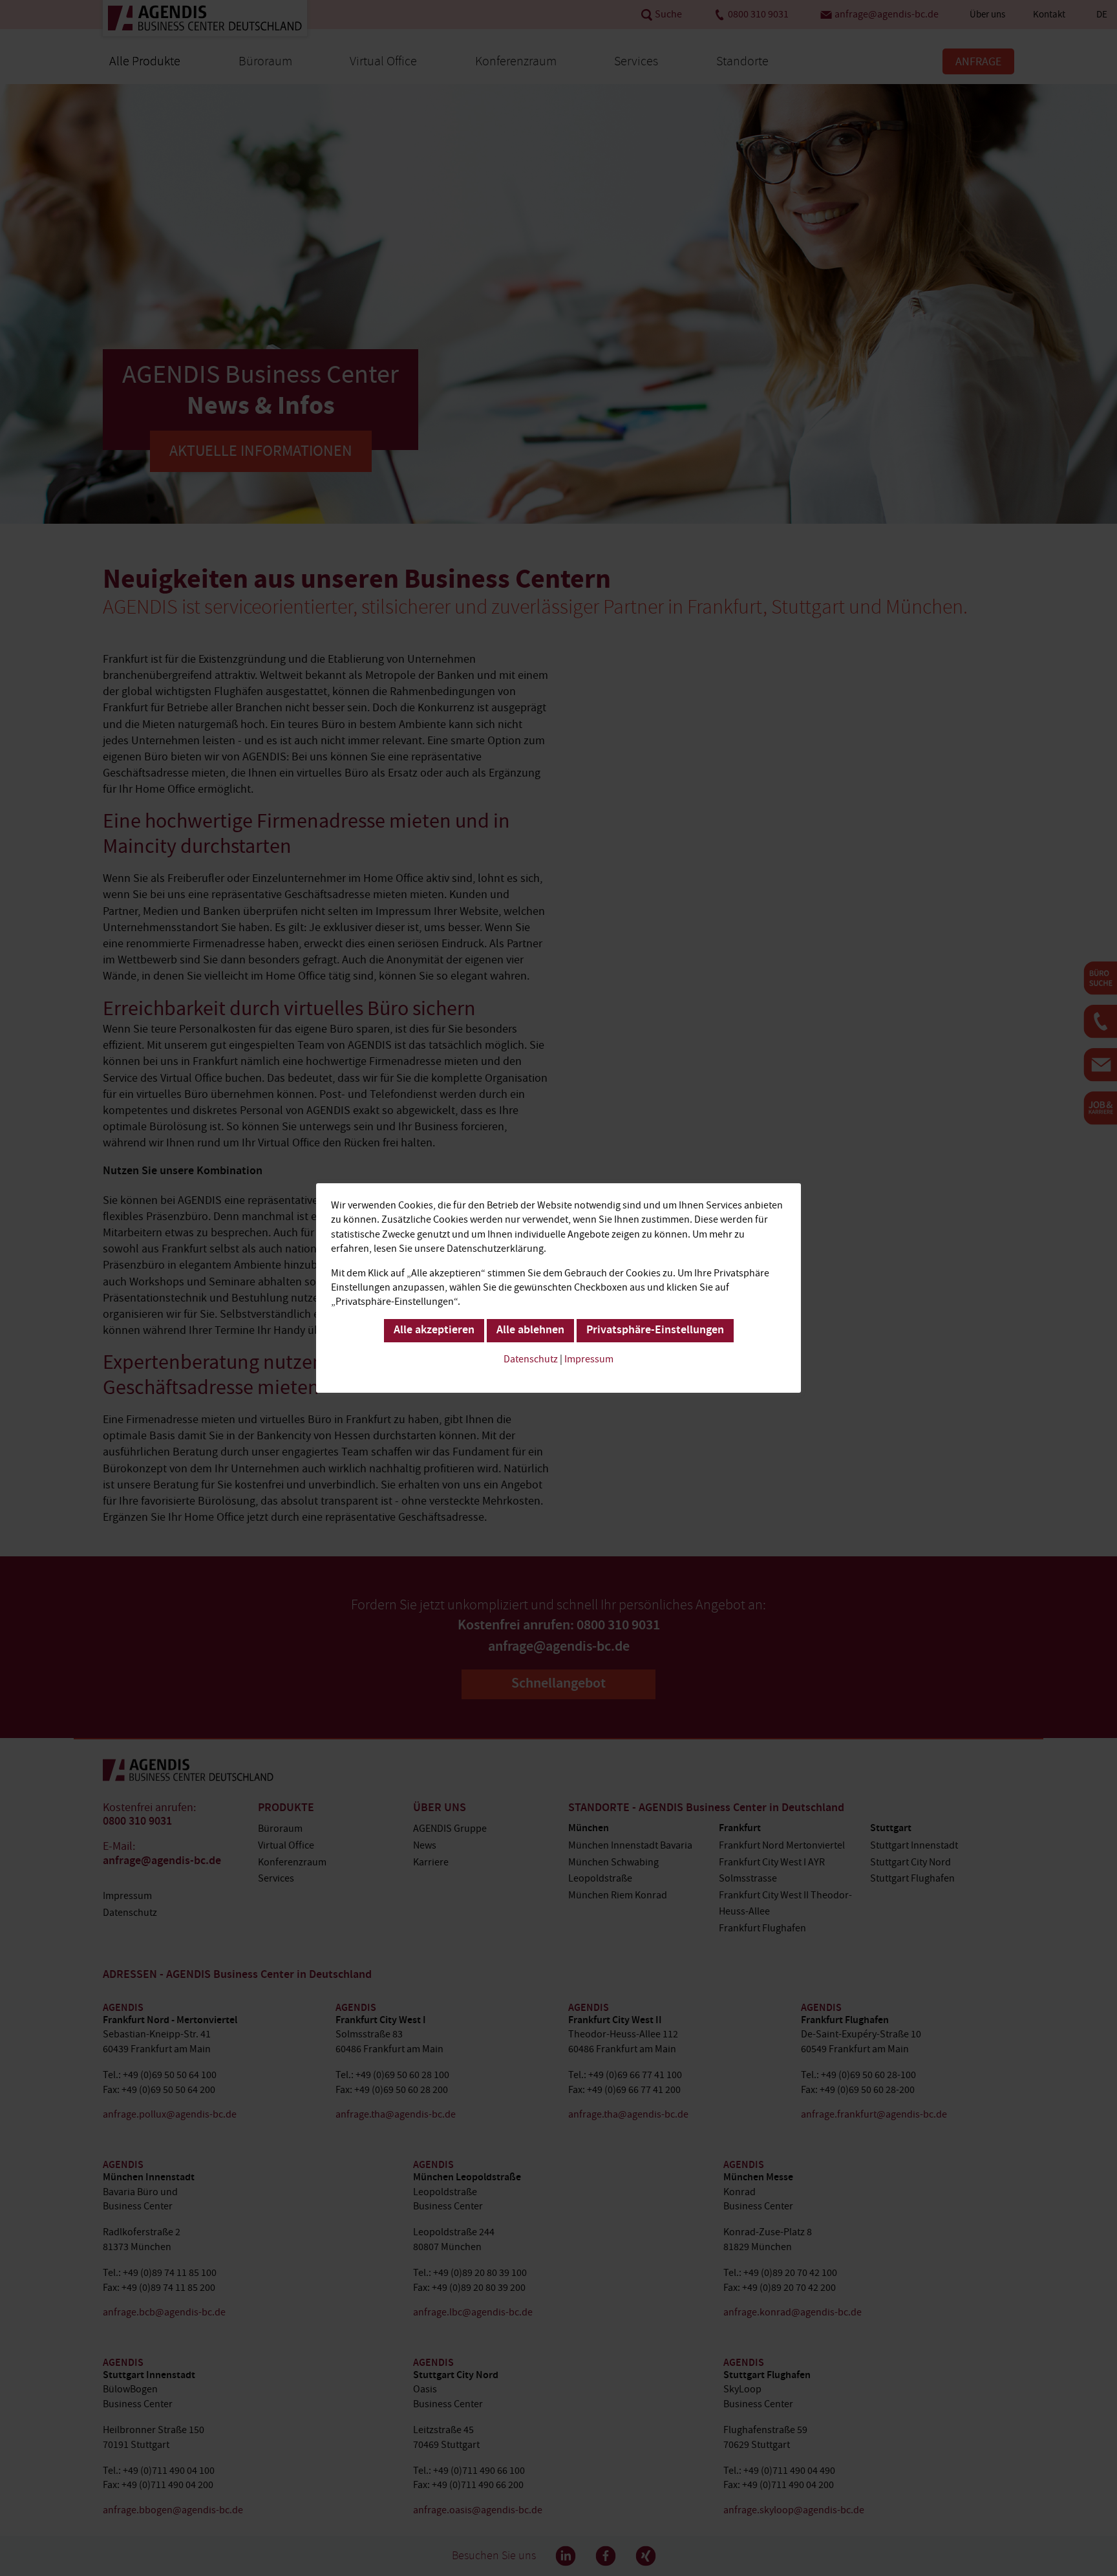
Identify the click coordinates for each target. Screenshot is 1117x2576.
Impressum (589, 1359)
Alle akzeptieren (434, 1331)
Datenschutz (531, 1359)
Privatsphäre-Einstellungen (655, 1331)
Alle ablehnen (530, 1331)
